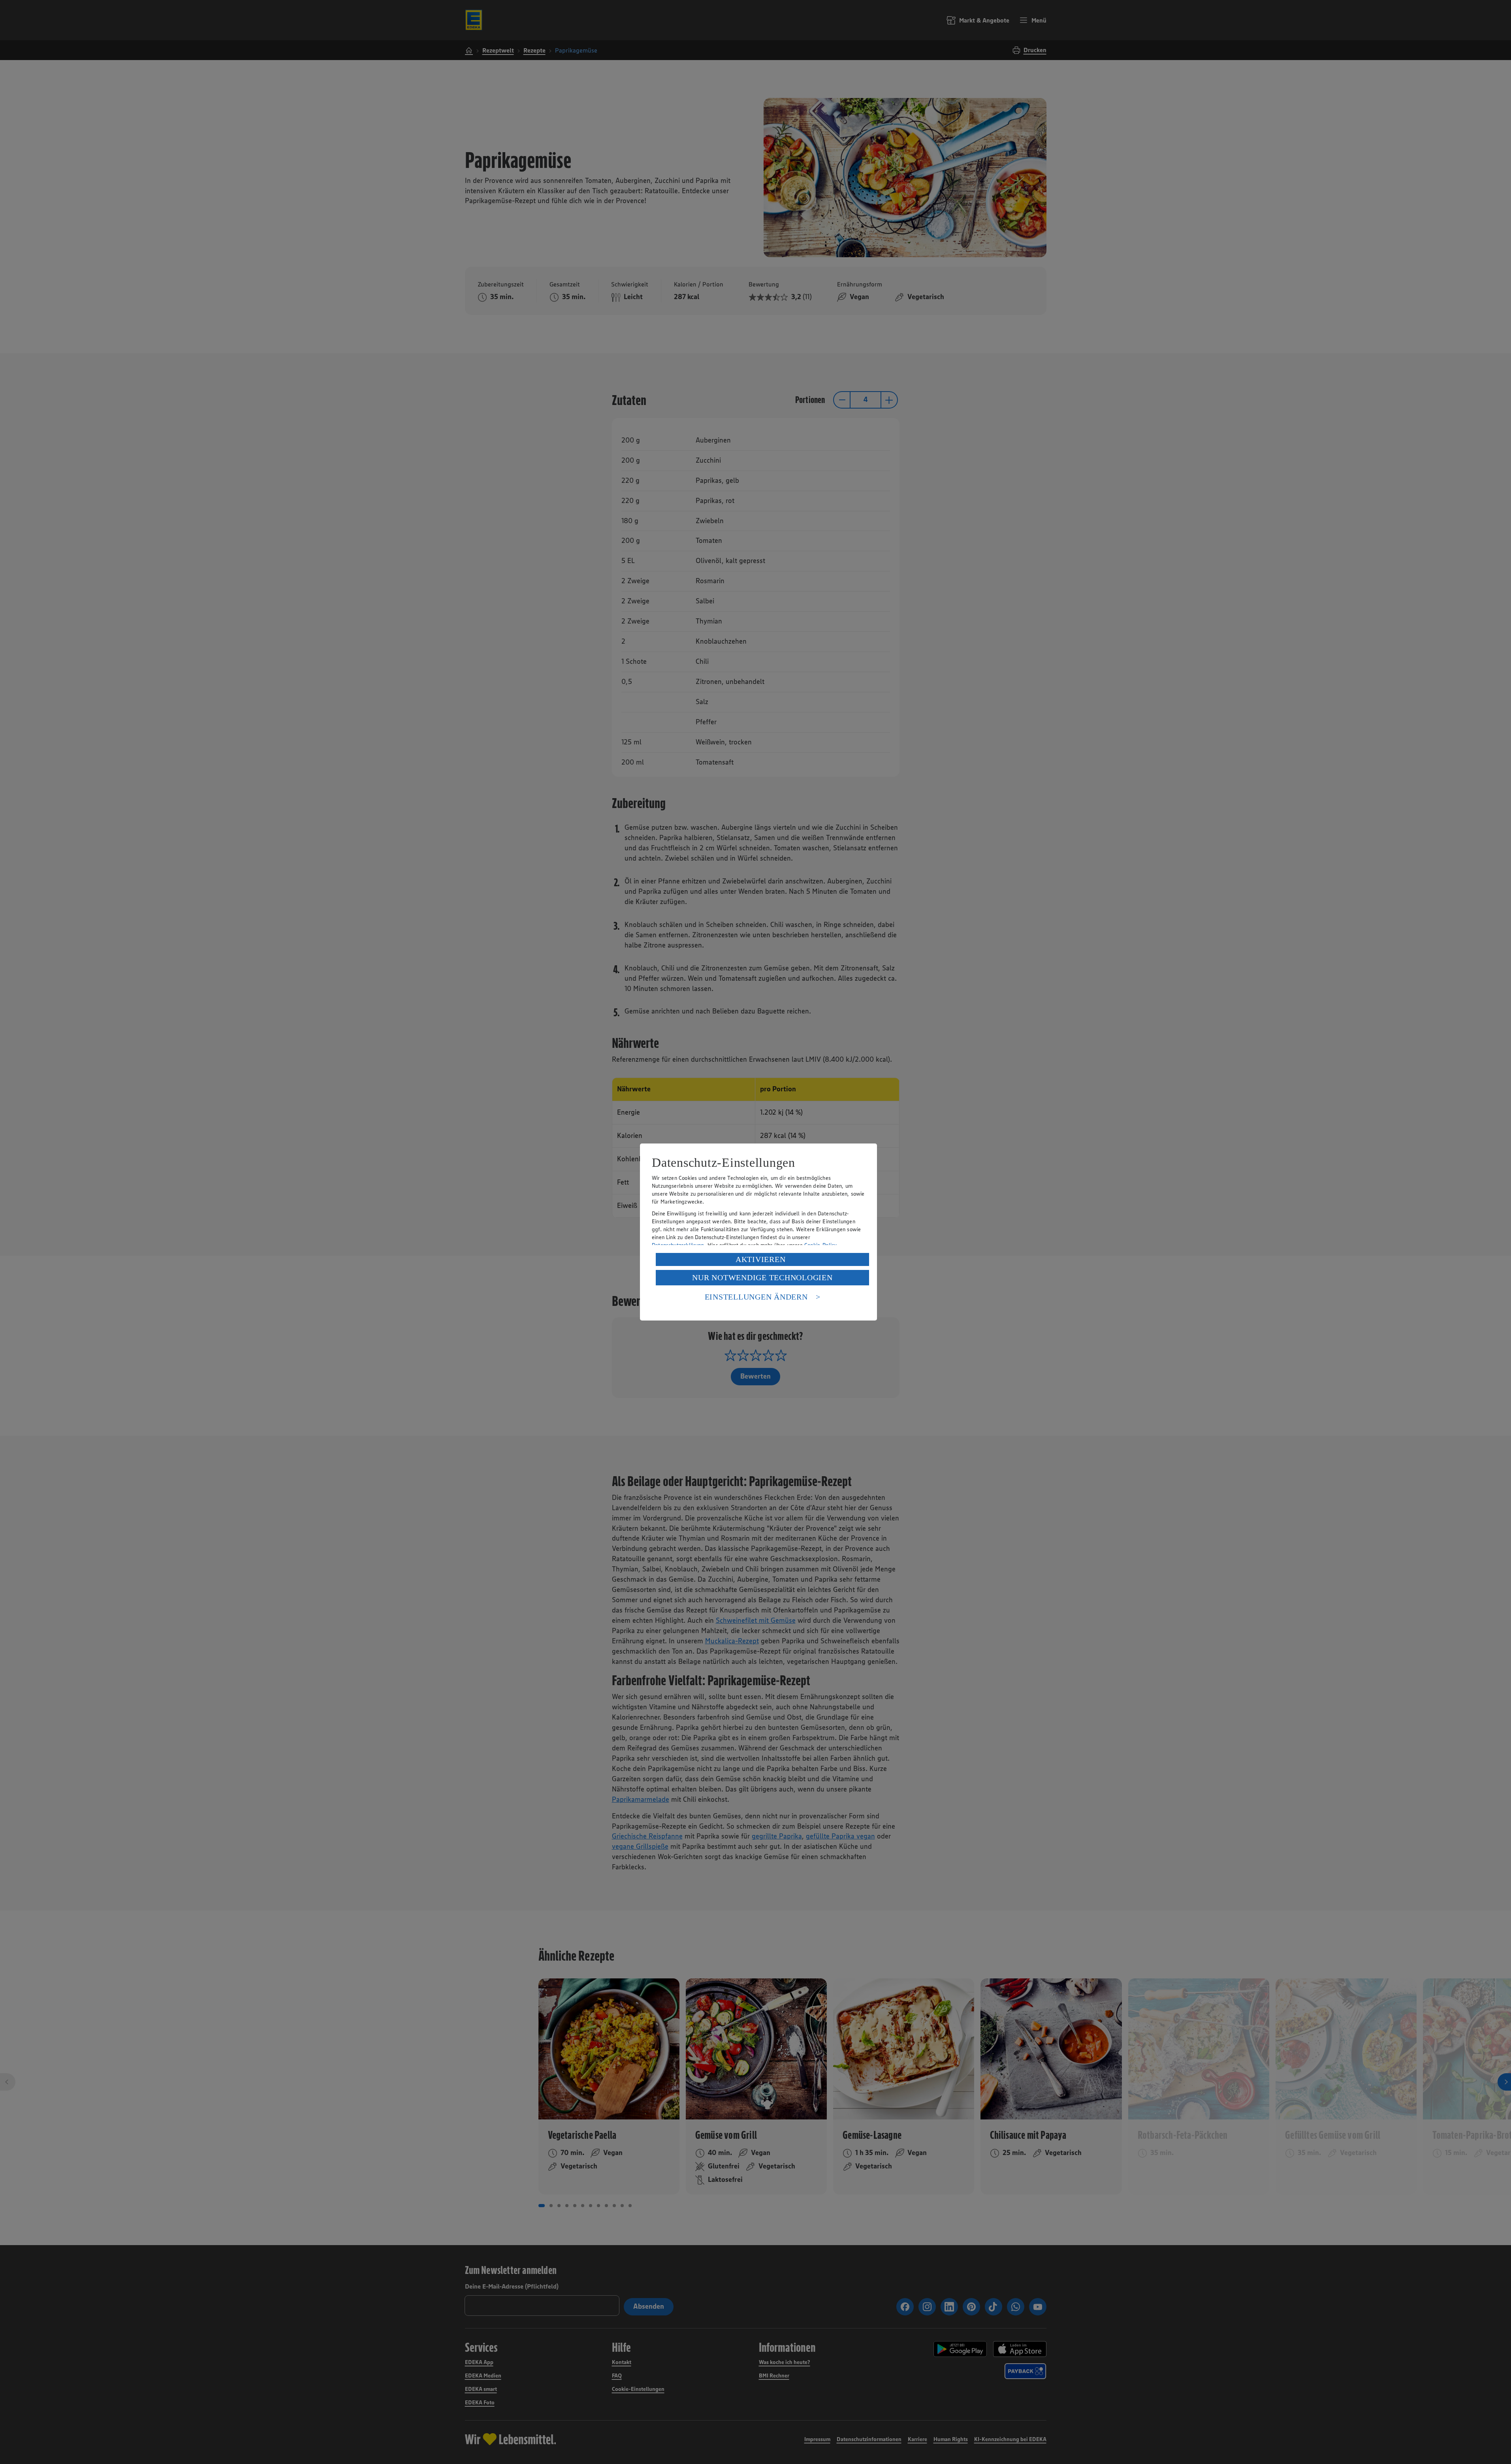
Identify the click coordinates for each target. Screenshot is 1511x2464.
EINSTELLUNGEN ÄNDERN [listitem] (756, 1297)
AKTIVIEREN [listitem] (761, 1259)
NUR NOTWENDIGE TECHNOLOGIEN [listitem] (762, 1277)
